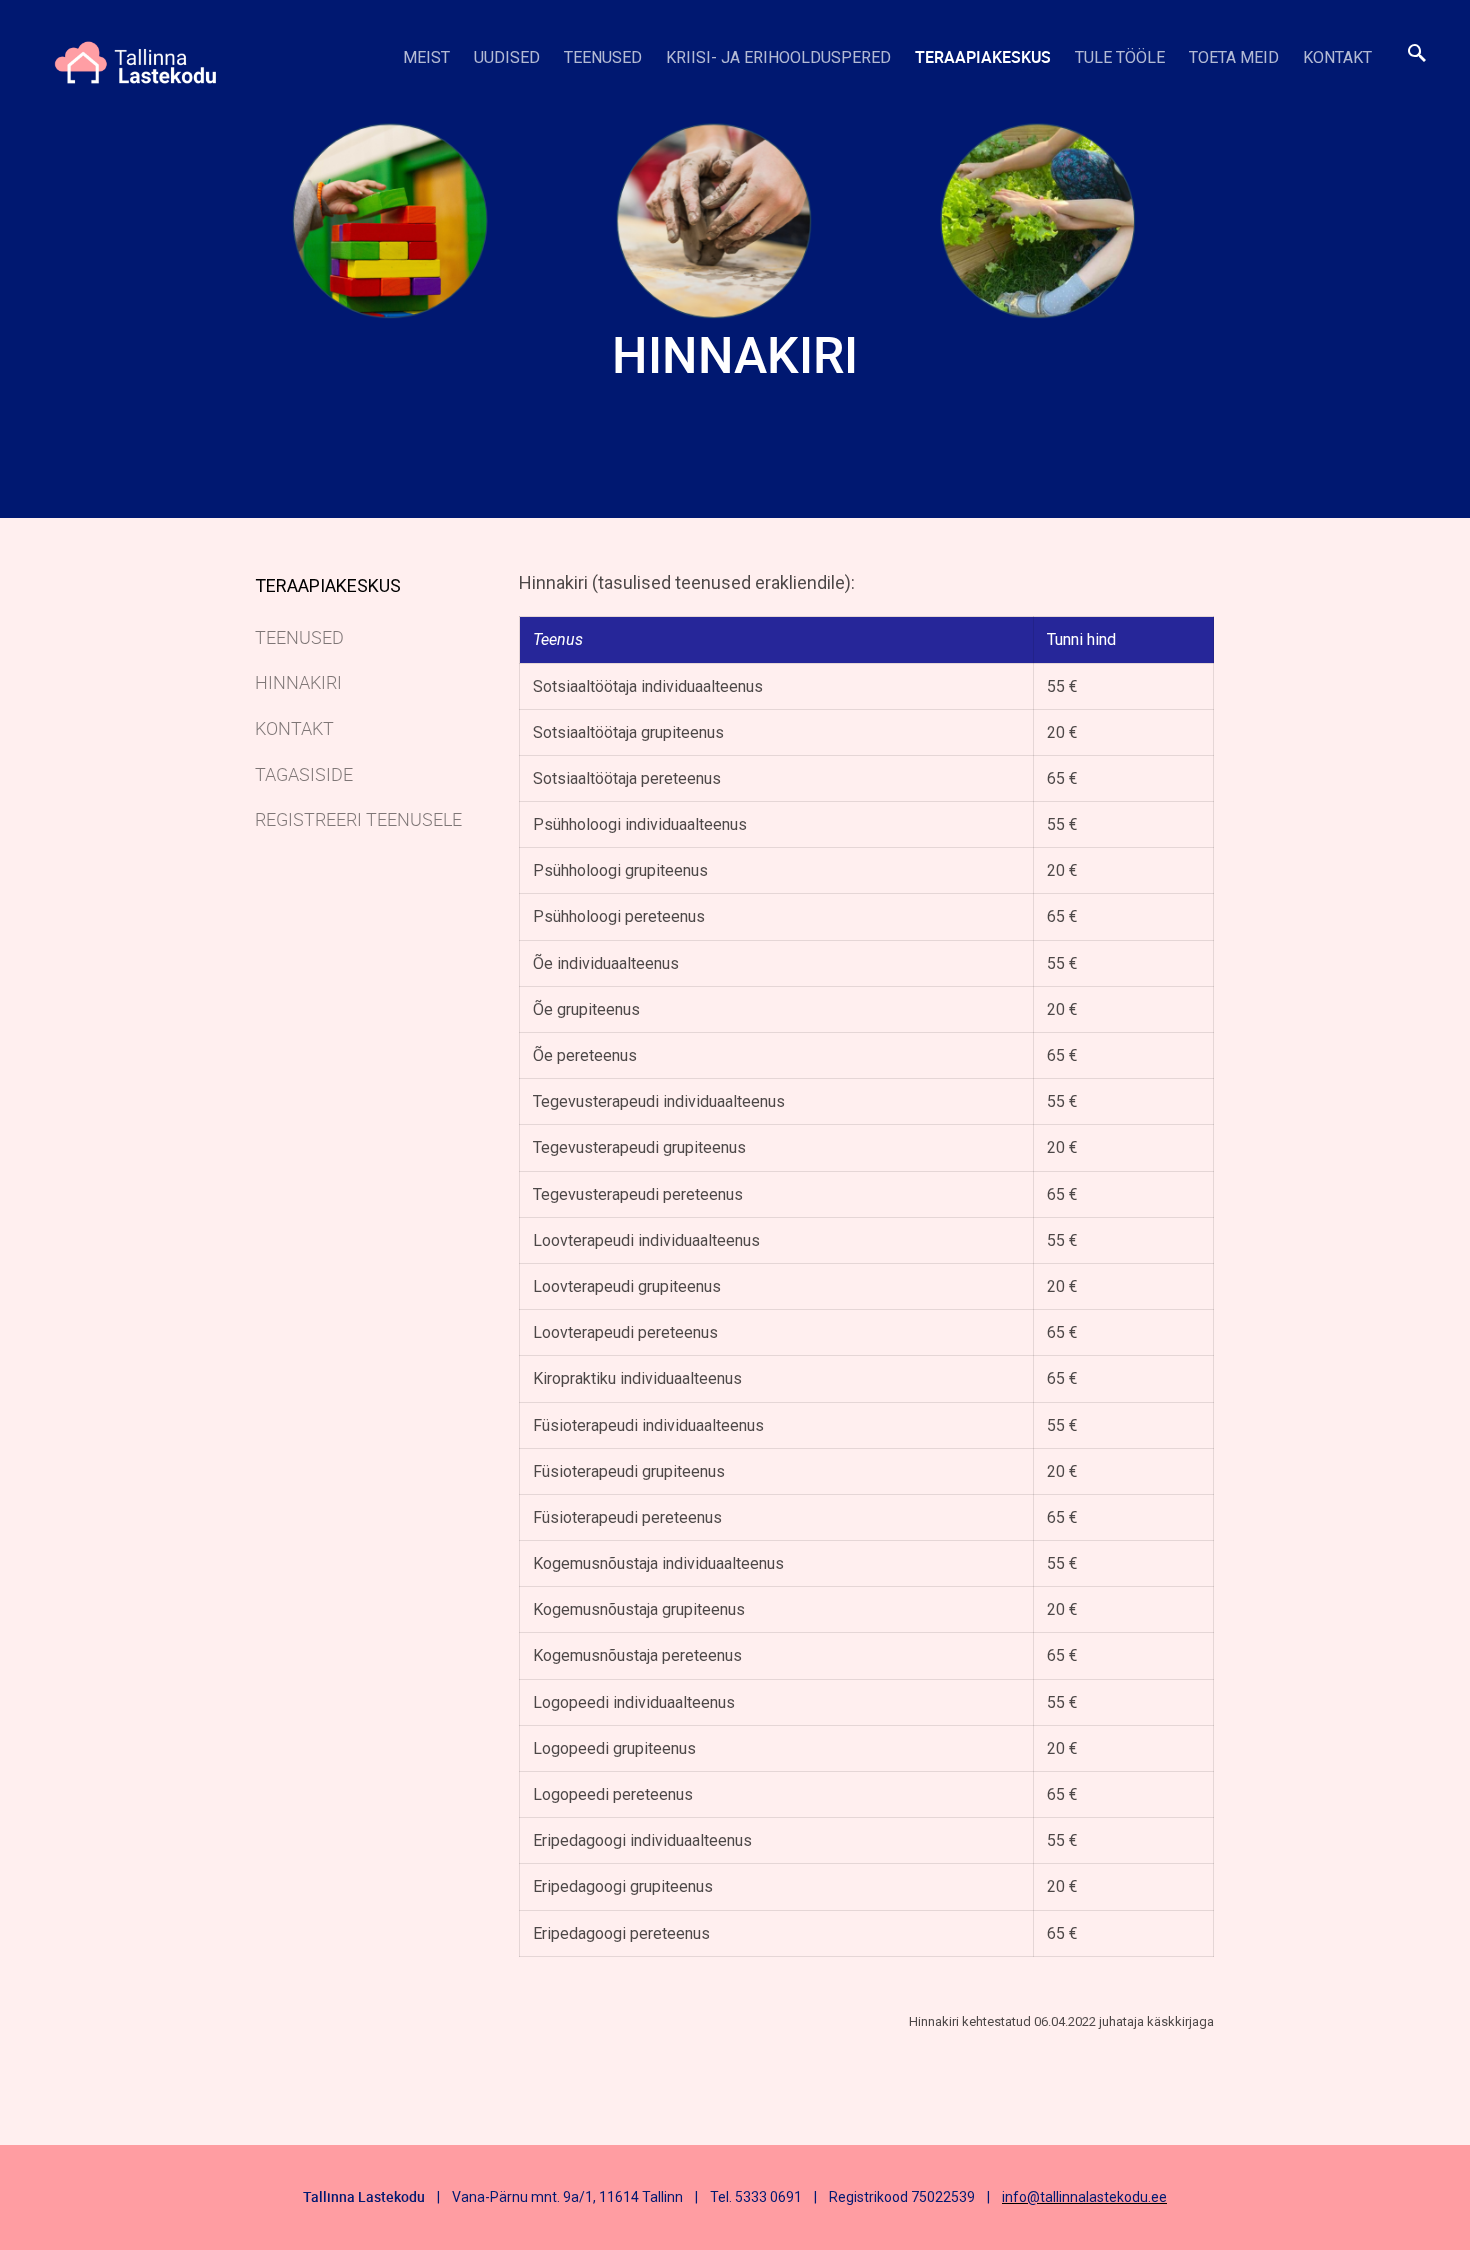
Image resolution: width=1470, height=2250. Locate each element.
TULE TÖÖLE (1120, 57)
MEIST (426, 57)
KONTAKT (1337, 57)
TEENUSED (603, 57)
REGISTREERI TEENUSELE (358, 819)
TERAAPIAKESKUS (983, 57)
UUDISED (507, 57)
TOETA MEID (1234, 57)
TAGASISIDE (304, 774)
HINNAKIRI (298, 682)
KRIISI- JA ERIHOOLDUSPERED (778, 57)
